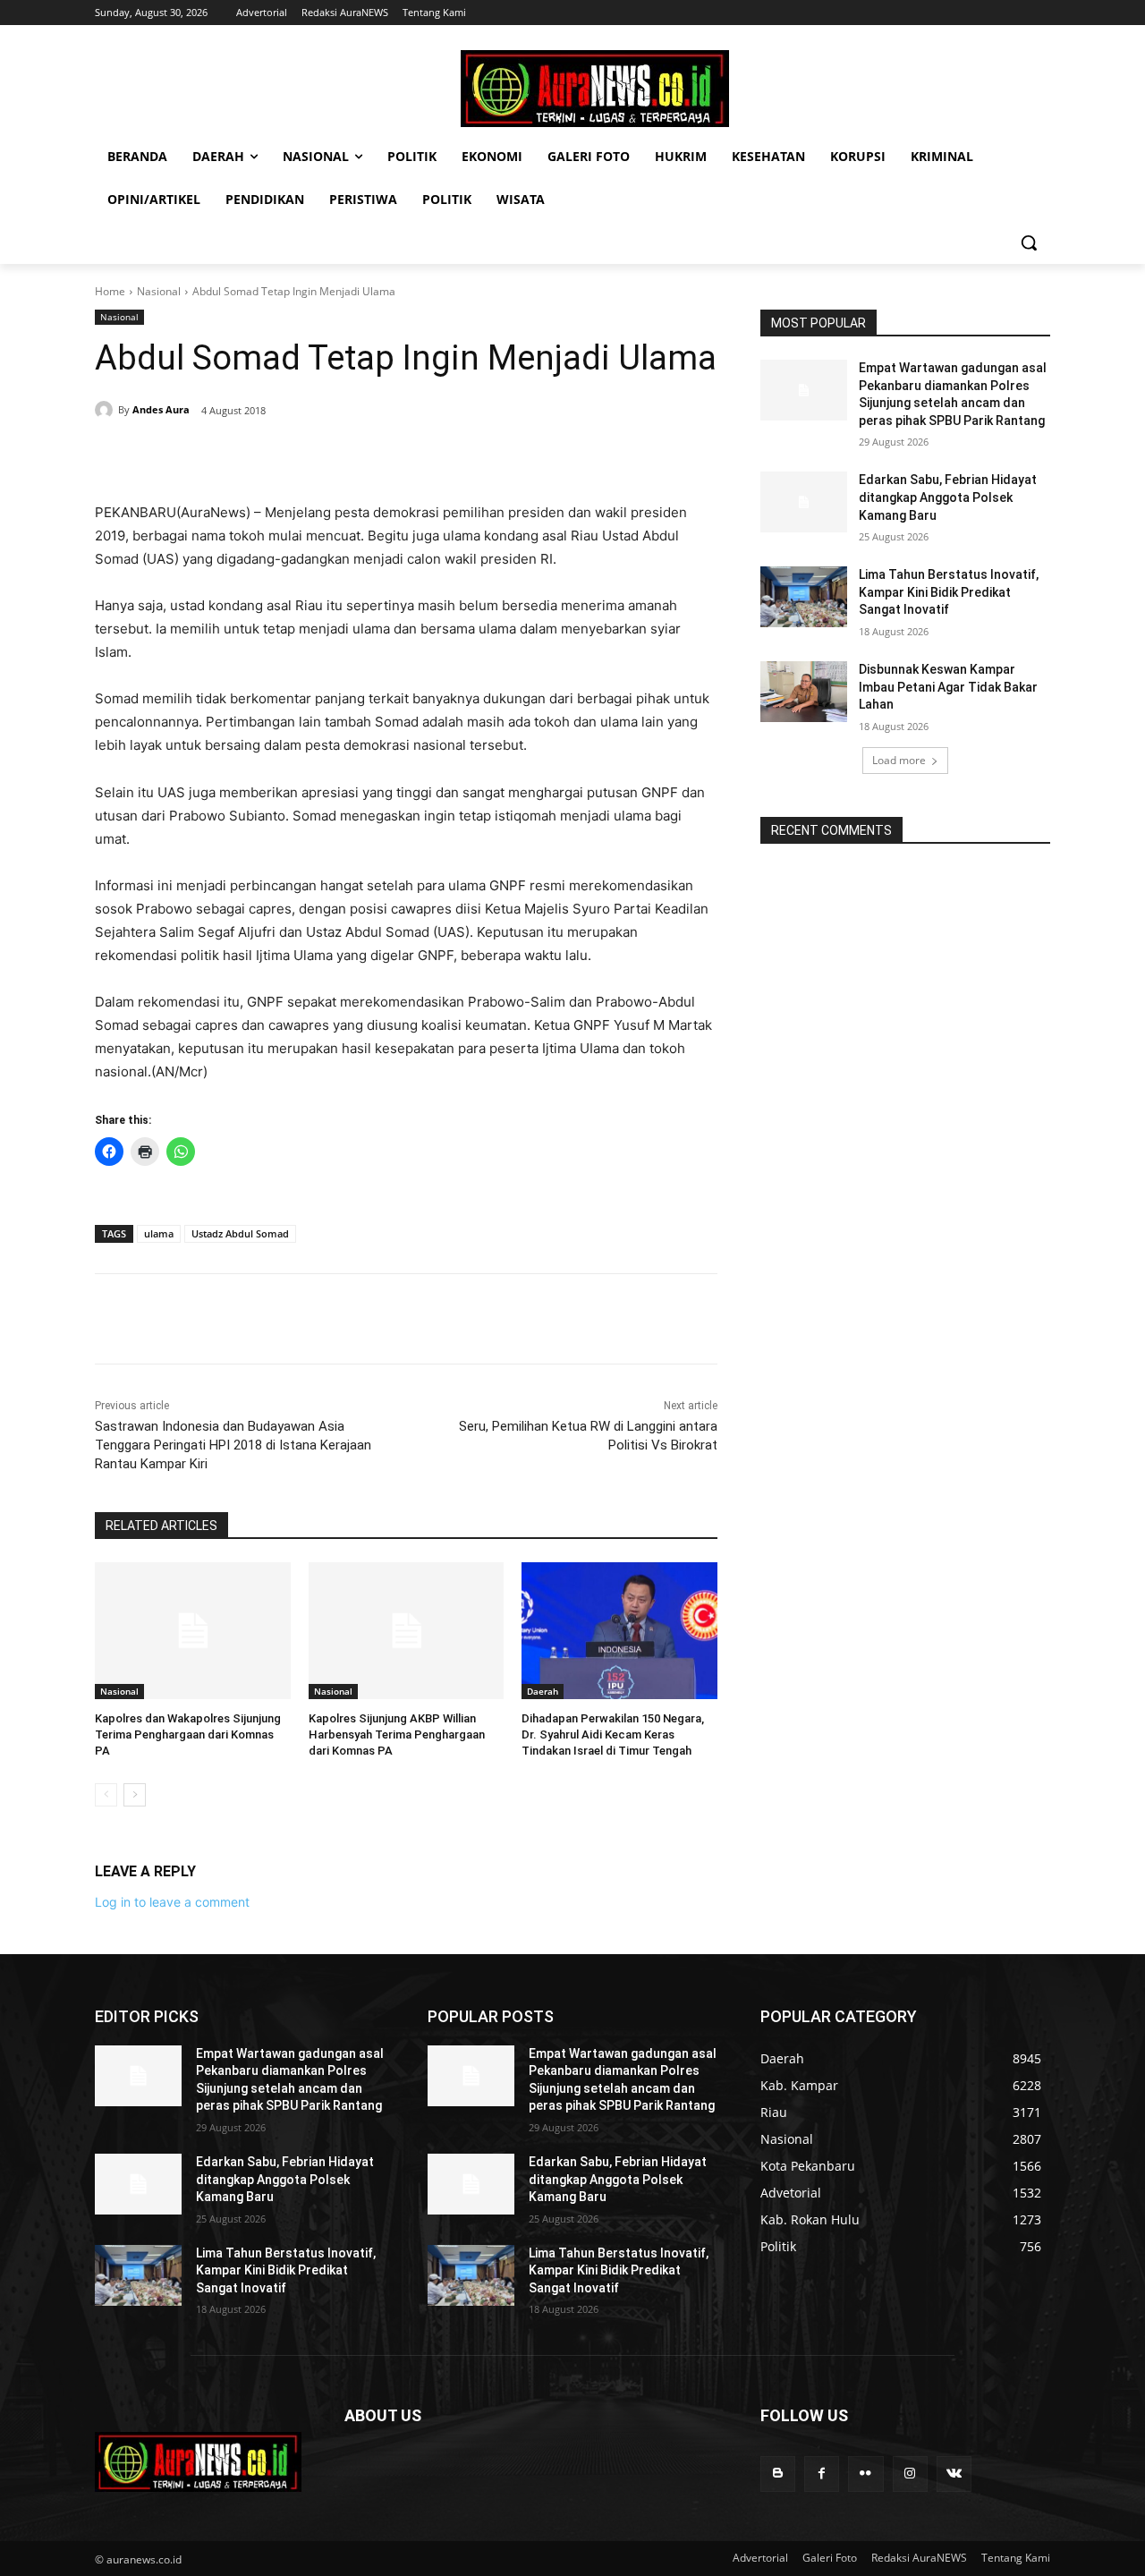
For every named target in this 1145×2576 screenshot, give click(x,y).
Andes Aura (161, 409)
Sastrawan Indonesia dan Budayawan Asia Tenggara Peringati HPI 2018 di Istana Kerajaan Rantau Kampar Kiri (233, 1445)
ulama (159, 1233)
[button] (1029, 242)
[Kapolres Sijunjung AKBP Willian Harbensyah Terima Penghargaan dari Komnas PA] (407, 1631)
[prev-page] (106, 1795)
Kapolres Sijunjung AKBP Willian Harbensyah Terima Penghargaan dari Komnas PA (397, 1734)
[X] (259, 456)
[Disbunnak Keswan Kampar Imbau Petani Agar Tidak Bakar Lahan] (804, 692)
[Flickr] (865, 2474)
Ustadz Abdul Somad (240, 1233)
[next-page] (135, 1795)
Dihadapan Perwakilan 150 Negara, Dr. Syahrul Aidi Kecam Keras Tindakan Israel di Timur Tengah (613, 1734)
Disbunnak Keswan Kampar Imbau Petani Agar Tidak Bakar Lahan (948, 687)
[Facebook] (218, 456)
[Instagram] (910, 2474)
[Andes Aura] (106, 410)
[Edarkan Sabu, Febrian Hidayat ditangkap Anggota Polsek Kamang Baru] (804, 502)
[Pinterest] (301, 456)
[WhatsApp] (342, 456)
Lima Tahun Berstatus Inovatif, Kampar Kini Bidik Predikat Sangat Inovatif (949, 592)
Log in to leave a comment (172, 1902)
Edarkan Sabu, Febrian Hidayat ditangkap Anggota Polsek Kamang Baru (948, 497)
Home (110, 291)
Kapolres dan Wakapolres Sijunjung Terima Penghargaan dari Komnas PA (188, 1734)
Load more (899, 760)
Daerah (543, 1691)
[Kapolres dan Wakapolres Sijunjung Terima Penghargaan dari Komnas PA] (193, 1631)
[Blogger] (778, 2474)
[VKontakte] (954, 2474)
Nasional (159, 291)
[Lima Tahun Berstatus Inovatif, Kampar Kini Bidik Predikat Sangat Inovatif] (804, 597)
